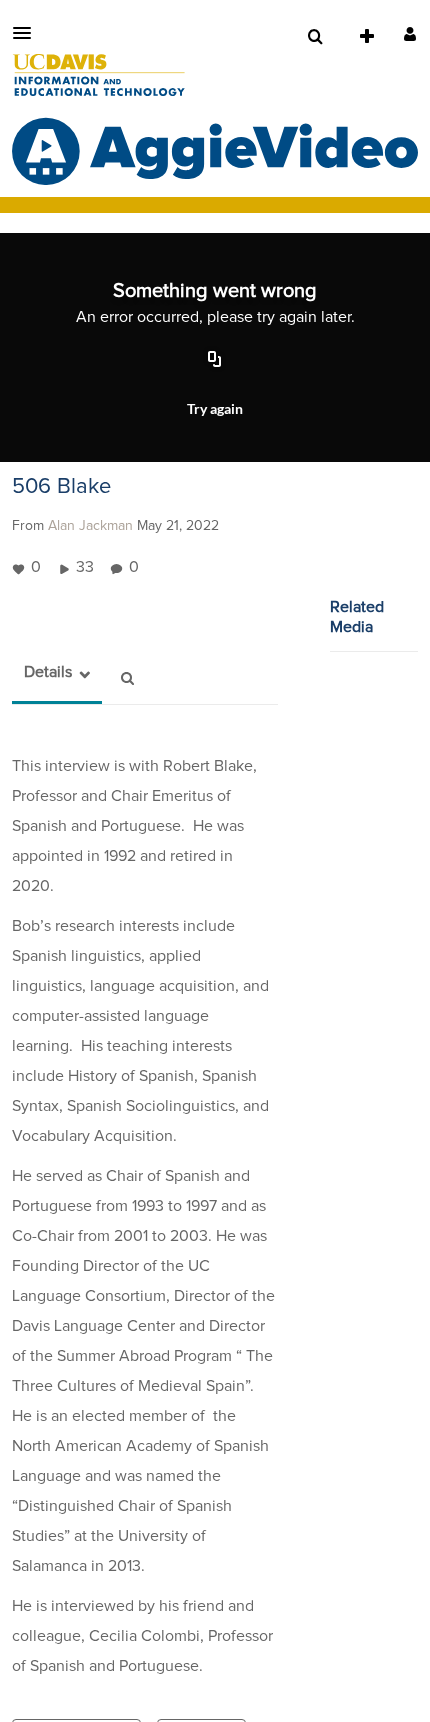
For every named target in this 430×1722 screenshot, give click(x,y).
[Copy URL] (215, 360)
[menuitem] (315, 37)
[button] (28, 33)
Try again (215, 408)
